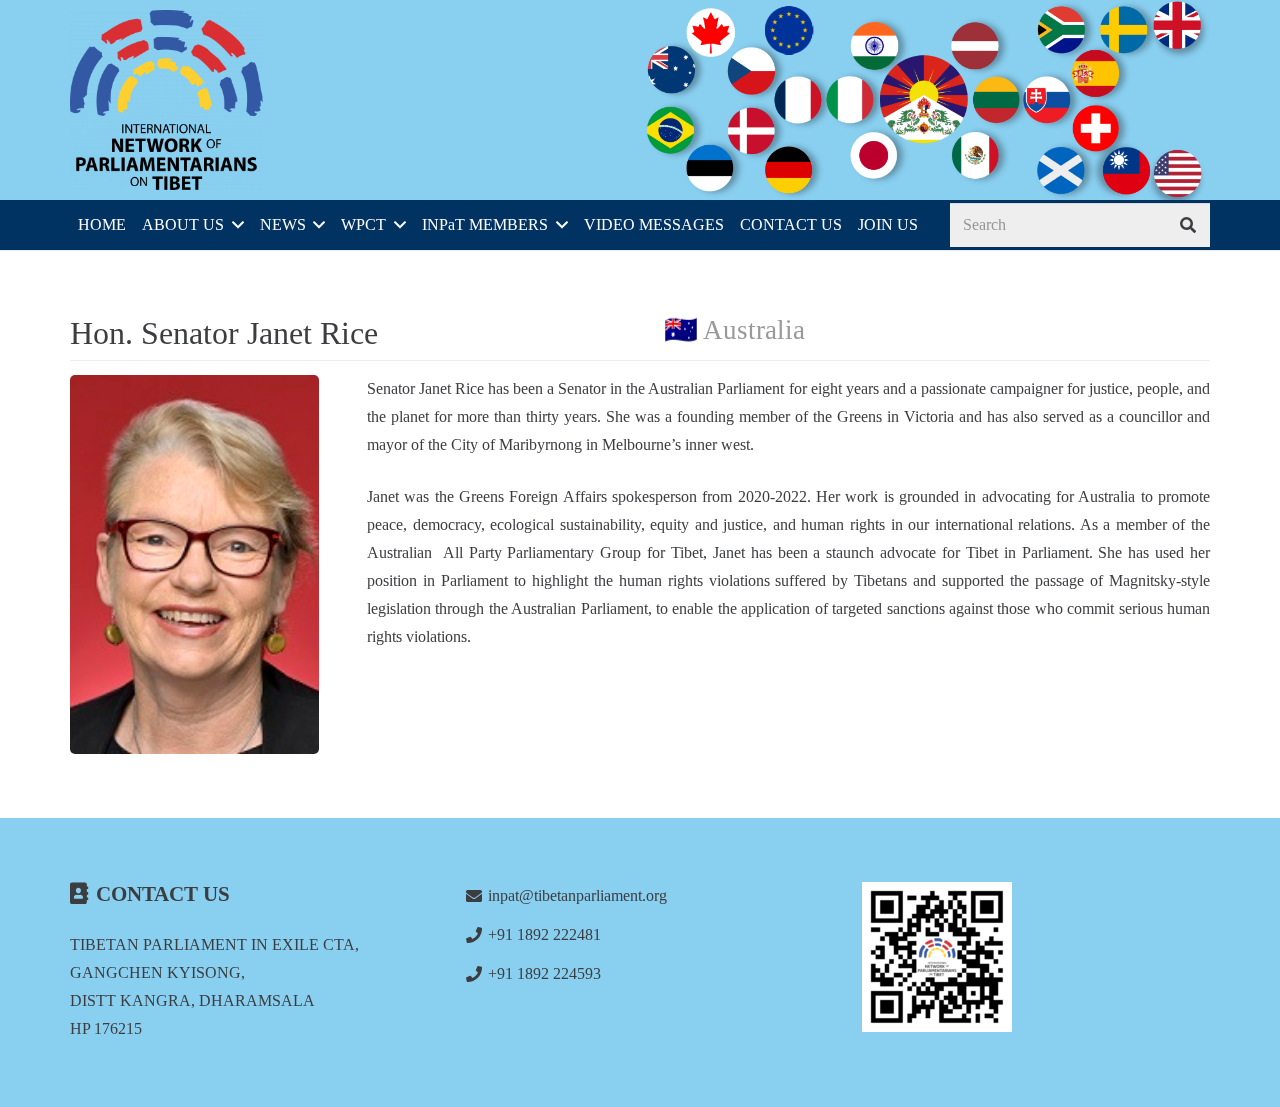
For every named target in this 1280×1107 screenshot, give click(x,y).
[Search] (1187, 225)
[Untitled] (1036, 957)
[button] (234, 225)
